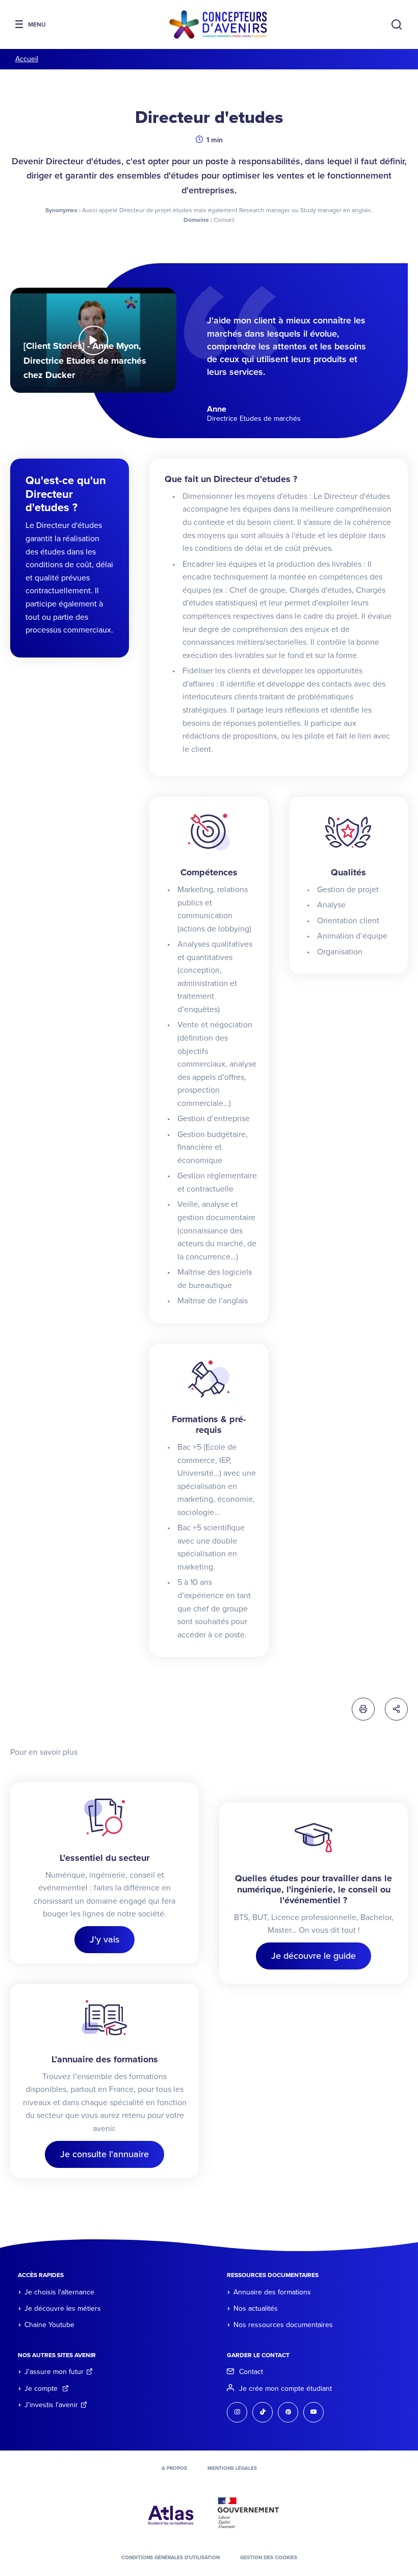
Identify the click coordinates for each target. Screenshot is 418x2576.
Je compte (42, 2389)
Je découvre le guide (313, 1956)
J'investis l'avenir (51, 2405)
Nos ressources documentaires (283, 2325)
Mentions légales (232, 2468)
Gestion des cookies (269, 2558)
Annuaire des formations (272, 2292)
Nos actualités (256, 2308)
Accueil (27, 59)
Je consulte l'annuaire (104, 2154)
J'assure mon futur (54, 2372)
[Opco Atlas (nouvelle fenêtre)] (171, 2512)
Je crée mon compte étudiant (285, 2389)
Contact (251, 2372)
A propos (174, 2468)
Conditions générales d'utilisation (171, 2558)
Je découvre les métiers (63, 2308)
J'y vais (104, 1939)
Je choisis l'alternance (59, 2292)
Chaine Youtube (49, 2325)
